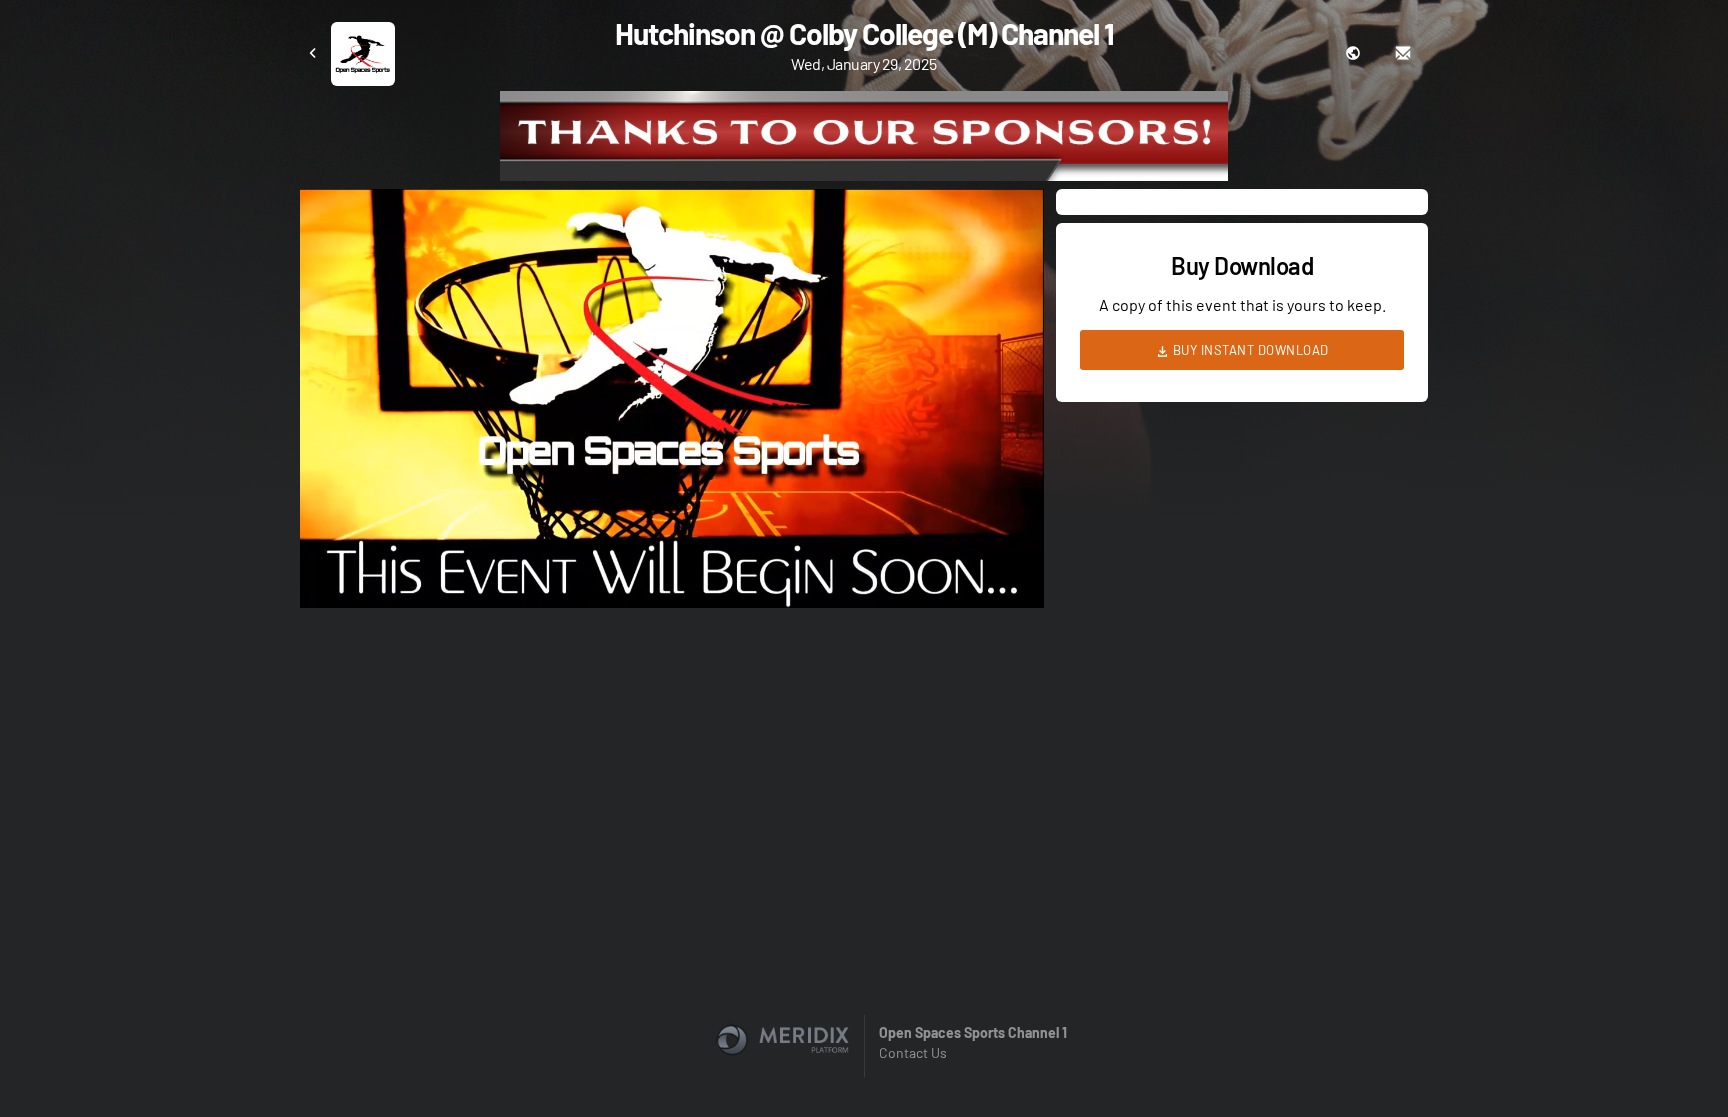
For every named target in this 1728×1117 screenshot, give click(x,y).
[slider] (672, 536)
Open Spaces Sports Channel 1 (973, 1032)
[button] (678, 404)
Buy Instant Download (1249, 350)
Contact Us (913, 1052)
